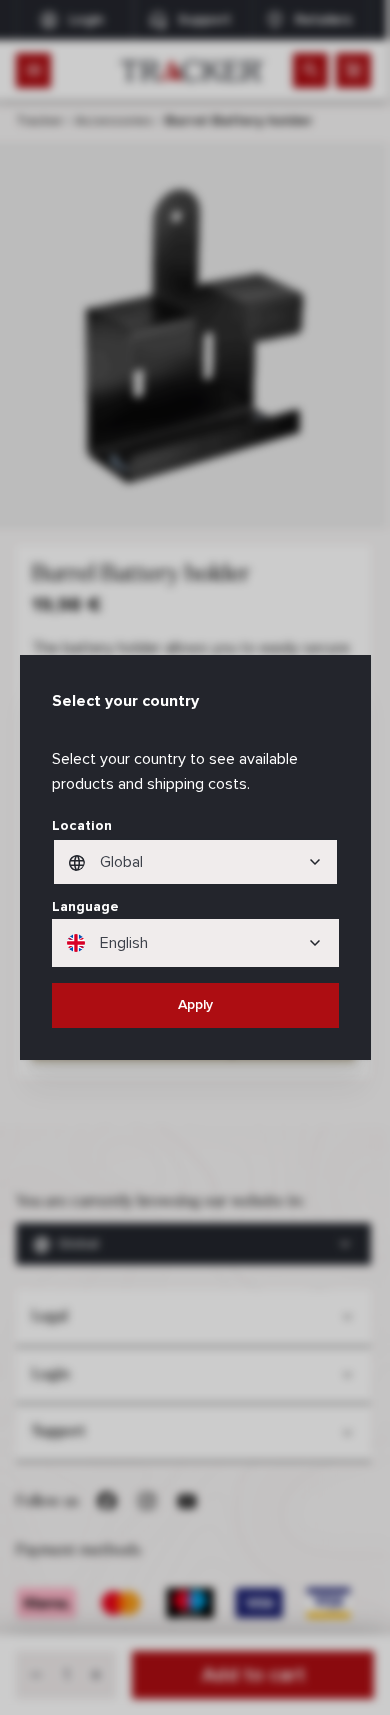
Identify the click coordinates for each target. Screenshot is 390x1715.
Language (85, 906)
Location (82, 825)
